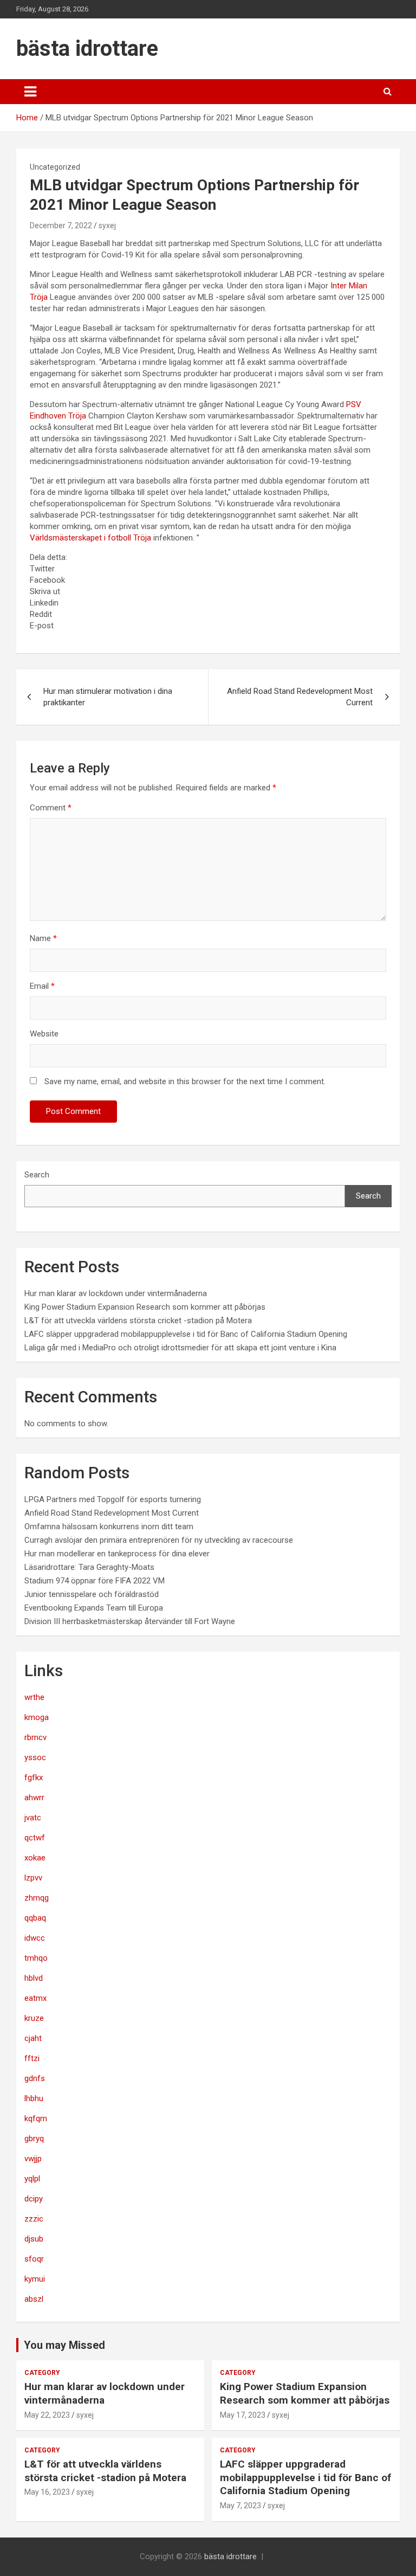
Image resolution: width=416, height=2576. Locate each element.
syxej (107, 226)
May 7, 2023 (240, 2506)
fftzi (32, 2058)
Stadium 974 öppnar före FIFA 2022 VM (95, 1581)
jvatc (33, 1818)
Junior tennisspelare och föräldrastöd (92, 1594)
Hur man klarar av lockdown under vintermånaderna (116, 1293)
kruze (34, 2018)
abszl (34, 2299)
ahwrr (34, 1798)
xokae (35, 1858)
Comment (51, 808)
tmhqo (36, 1958)
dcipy (34, 2199)
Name (43, 938)
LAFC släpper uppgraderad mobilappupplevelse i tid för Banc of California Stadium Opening (186, 1334)
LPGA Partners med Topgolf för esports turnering (113, 1499)
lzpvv (33, 1878)
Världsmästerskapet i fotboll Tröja (90, 538)
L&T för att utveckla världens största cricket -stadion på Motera (138, 1321)
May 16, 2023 (47, 2492)
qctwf (35, 1838)
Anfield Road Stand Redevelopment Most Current (300, 697)
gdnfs (35, 2078)
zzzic (34, 2219)
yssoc (35, 1757)
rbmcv (35, 1737)
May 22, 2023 (47, 2415)
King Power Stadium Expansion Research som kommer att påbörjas (145, 1307)
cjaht (33, 2038)
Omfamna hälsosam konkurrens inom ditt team (109, 1527)
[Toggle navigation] (30, 92)
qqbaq (35, 1918)
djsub (34, 2239)
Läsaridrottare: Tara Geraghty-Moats (89, 1567)
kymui (35, 2279)
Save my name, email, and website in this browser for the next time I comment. (185, 1081)
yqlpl (32, 2179)
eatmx (35, 1998)
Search (37, 1175)
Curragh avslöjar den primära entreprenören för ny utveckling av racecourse (159, 1540)
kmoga (37, 1717)
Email (42, 986)
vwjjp (33, 2159)
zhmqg (37, 1898)
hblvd (34, 1978)
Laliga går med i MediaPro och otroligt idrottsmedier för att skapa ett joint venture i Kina (180, 1348)
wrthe (34, 1697)
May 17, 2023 (243, 2415)
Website (44, 1034)
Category (42, 2373)
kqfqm (36, 2118)
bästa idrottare (87, 49)
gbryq (34, 2139)
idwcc (35, 1938)
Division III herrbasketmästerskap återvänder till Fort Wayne (130, 1621)
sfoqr (34, 2259)
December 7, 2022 (61, 226)
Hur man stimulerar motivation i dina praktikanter (108, 697)
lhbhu (34, 2098)
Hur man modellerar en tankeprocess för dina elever (117, 1554)
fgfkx (34, 1778)
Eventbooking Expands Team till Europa (94, 1608)
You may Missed (64, 2345)
